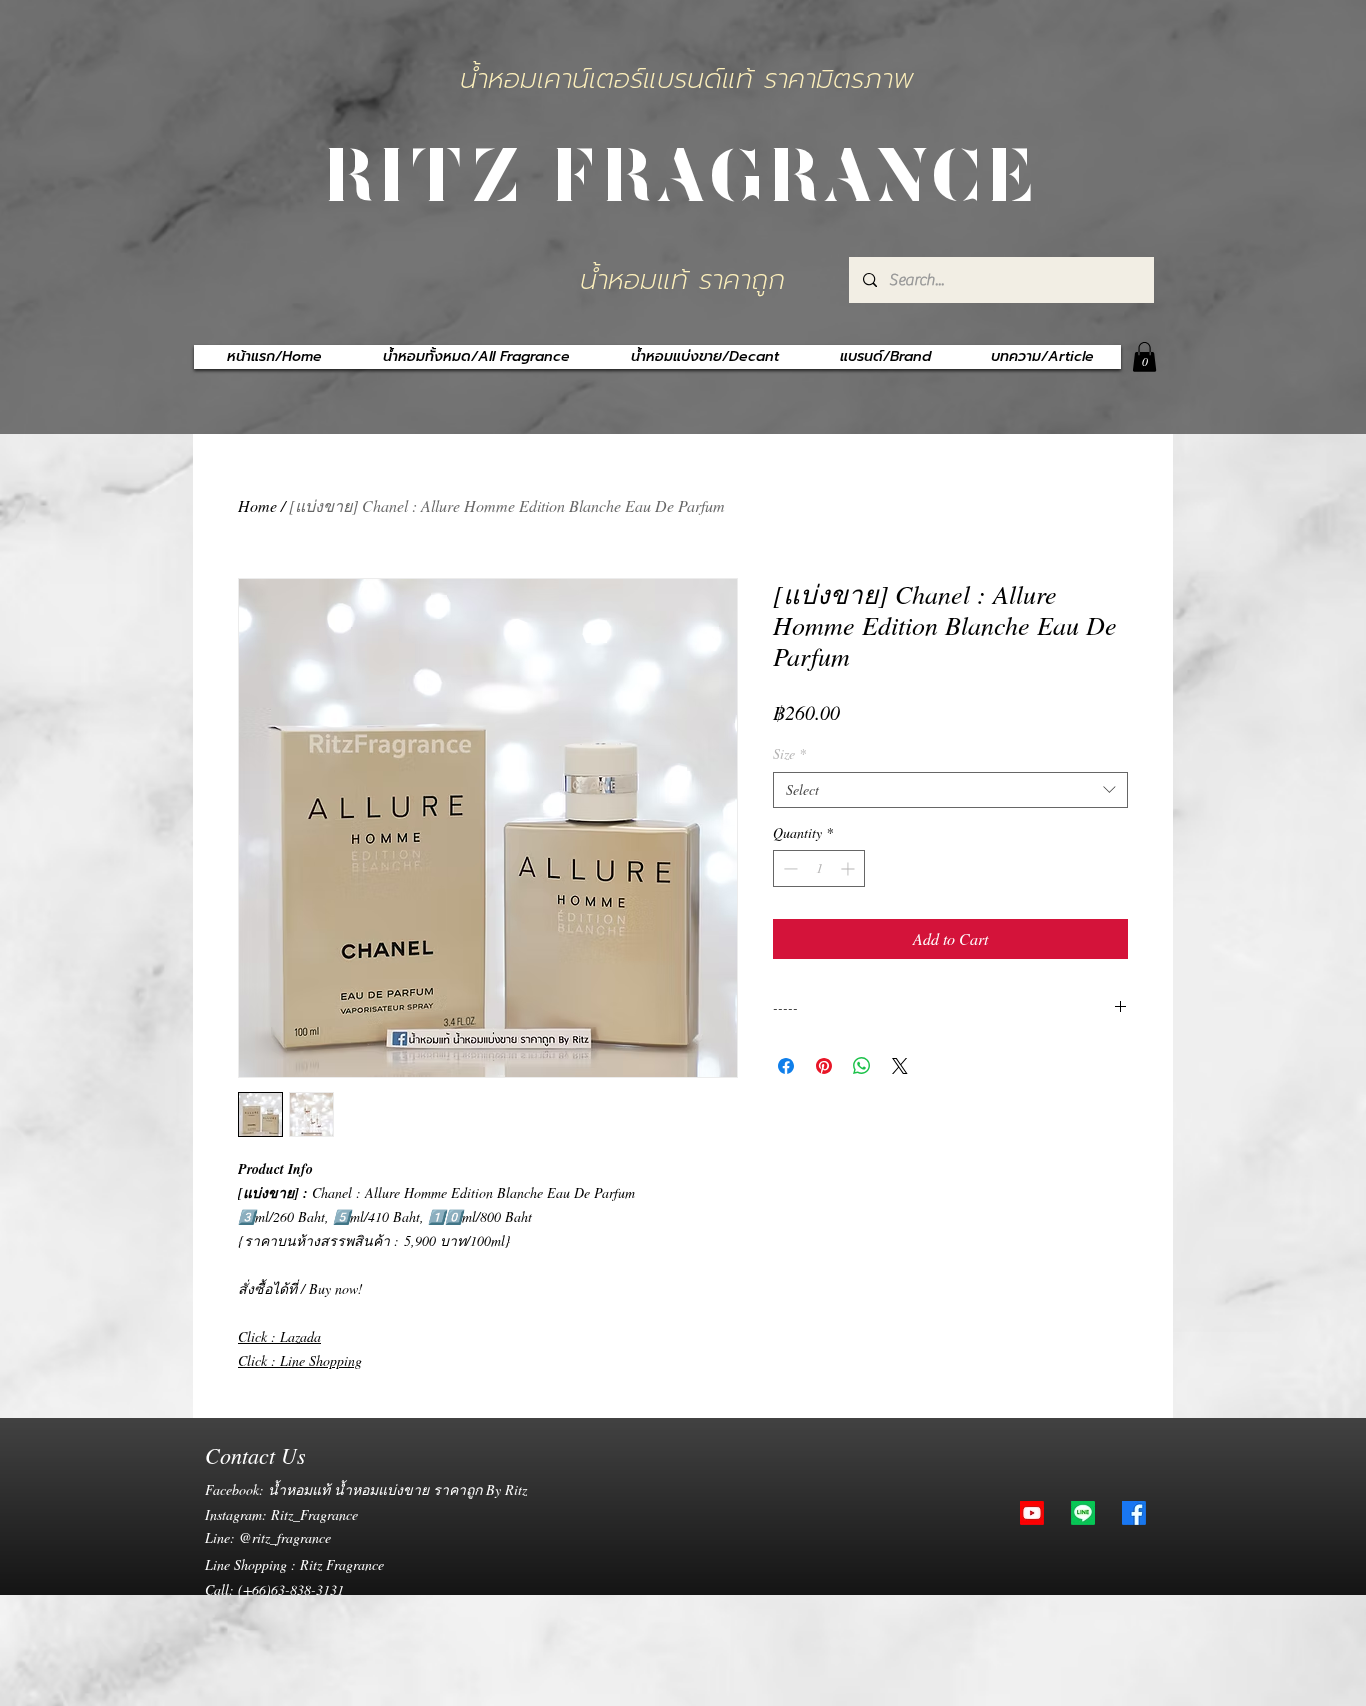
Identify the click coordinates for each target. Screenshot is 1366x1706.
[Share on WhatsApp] (862, 1066)
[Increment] (849, 868)
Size (789, 754)
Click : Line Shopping (300, 1360)
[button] (1144, 357)
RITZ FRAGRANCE (683, 171)
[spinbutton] (819, 868)
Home (257, 505)
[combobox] (950, 790)
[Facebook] (1134, 1513)
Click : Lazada (279, 1336)
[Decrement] (788, 868)
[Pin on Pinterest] (824, 1066)
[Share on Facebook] (786, 1066)
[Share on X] (900, 1066)
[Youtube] (1032, 1513)
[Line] (1083, 1513)
